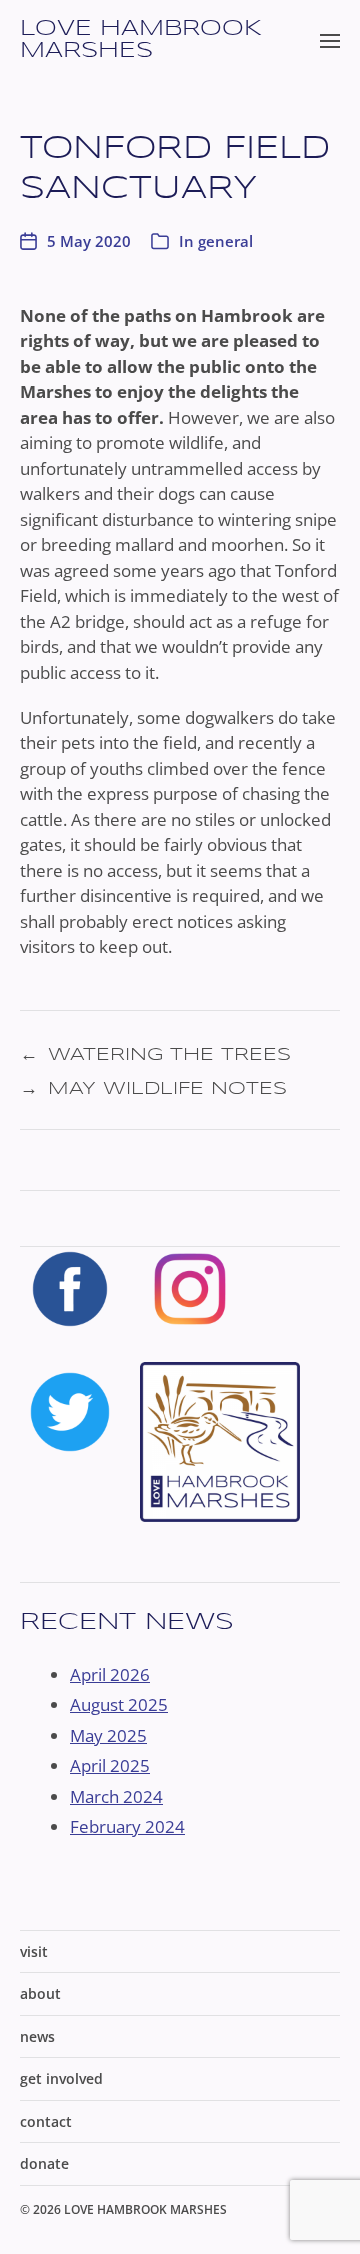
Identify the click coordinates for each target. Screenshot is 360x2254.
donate (44, 2163)
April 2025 (110, 1765)
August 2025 (119, 1704)
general (225, 241)
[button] (330, 40)
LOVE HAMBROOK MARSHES (141, 40)
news (37, 2036)
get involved (61, 2078)
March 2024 (116, 1796)
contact (46, 2121)
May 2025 (108, 1735)
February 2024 (127, 1826)
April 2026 (110, 1674)
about (40, 1993)
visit (34, 1951)
